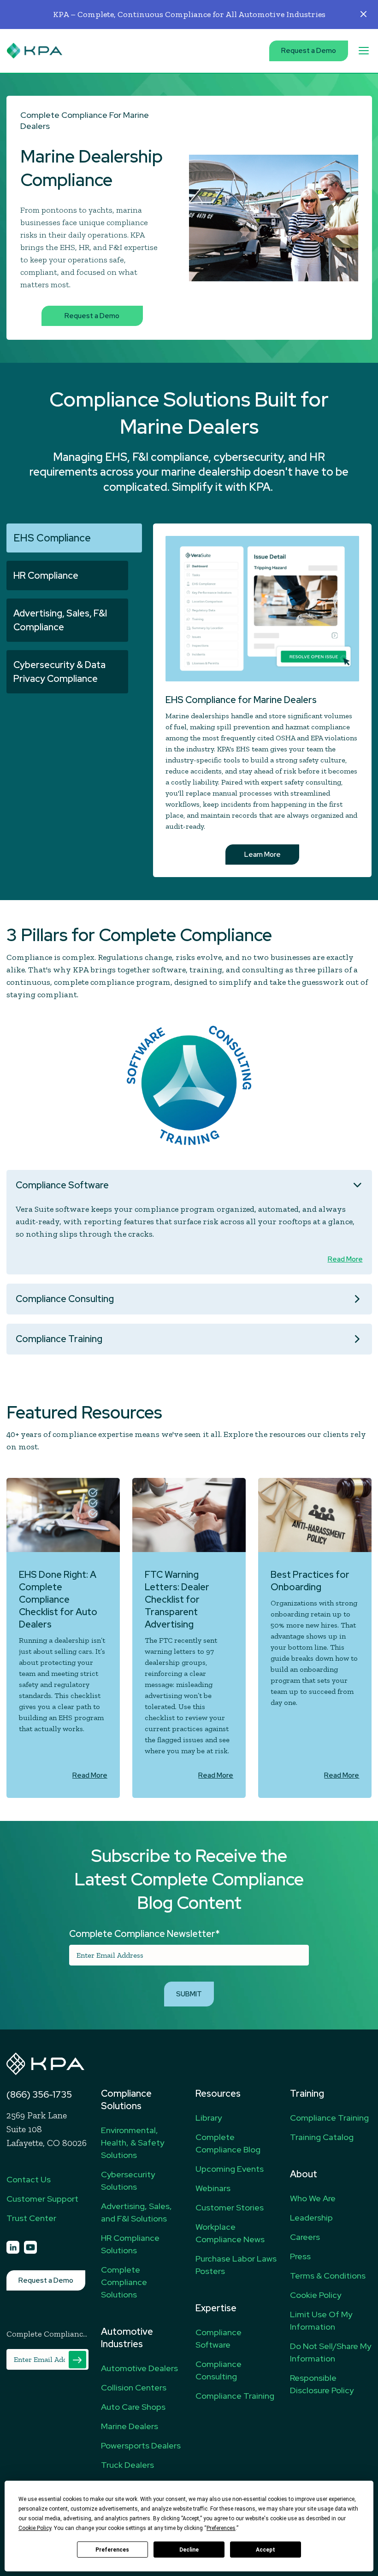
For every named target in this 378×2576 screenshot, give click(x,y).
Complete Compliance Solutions (124, 2282)
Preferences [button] (221, 2528)
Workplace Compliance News (230, 2233)
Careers (305, 2237)
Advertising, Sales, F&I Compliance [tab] (60, 620)
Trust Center (31, 2218)
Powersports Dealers (141, 2445)
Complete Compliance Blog (228, 2143)
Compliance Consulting (65, 1299)
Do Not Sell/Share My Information (331, 2352)
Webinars (213, 2188)
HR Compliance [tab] (46, 576)
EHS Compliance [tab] (52, 538)
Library (209, 2118)
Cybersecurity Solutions (128, 2181)
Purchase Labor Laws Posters (236, 2265)
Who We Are (313, 2198)
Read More (345, 1259)
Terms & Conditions (328, 2276)
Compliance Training (59, 1339)
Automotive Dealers (139, 2368)
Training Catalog (322, 2137)
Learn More (263, 855)
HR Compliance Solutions (130, 2244)
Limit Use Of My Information (321, 2320)
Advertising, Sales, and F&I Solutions (136, 2212)
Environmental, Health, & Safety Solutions (133, 2143)
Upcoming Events (230, 2169)
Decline (189, 2550)
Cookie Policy (316, 2295)
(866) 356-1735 (39, 2094)
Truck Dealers (127, 2465)
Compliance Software (62, 1185)
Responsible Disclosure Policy (322, 2384)
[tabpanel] (189, 218)
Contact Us (29, 2179)
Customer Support (42, 2199)
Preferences (112, 2550)
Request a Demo (309, 51)
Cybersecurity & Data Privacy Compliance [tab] (59, 672)
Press (300, 2256)
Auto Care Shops (133, 2407)
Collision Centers (134, 2387)
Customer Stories (230, 2207)
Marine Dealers (130, 2426)
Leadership (311, 2218)
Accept (266, 2550)
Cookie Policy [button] (35, 2528)
